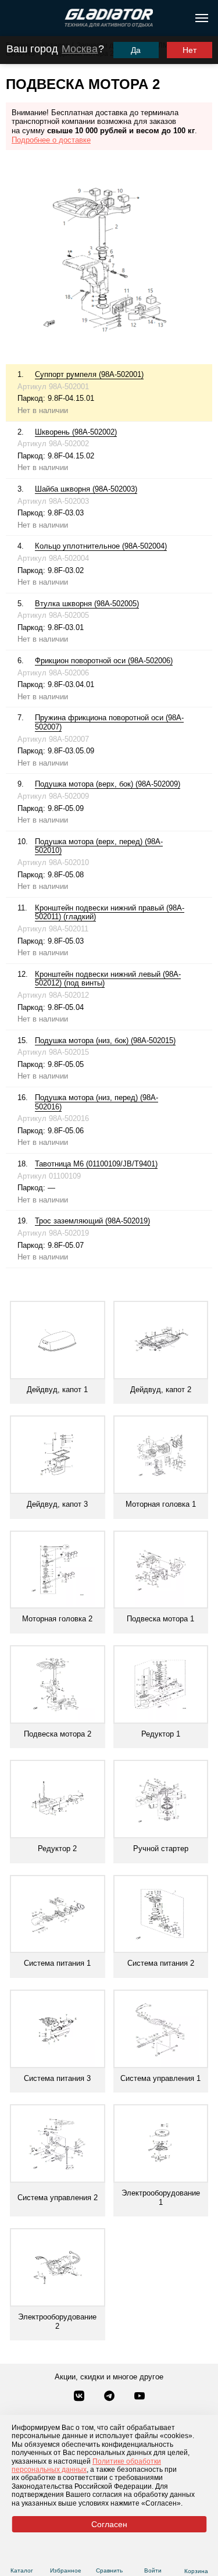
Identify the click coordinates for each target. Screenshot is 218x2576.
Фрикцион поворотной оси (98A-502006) (104, 661)
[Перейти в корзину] (196, 2557)
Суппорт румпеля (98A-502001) (89, 374)
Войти (153, 2570)
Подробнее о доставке (51, 140)
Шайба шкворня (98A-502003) (86, 489)
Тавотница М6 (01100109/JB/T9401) (96, 1164)
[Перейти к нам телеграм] (110, 2397)
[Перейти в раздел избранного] (65, 2557)
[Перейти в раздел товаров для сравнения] (109, 2557)
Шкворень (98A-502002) (76, 432)
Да (136, 50)
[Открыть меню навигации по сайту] (202, 18)
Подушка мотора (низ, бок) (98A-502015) (105, 1040)
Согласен (109, 2524)
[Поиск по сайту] (14, 18)
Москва (80, 49)
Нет (190, 50)
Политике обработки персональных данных (86, 2465)
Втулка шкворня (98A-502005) (87, 604)
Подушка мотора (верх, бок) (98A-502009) (108, 784)
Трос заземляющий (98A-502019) (92, 1221)
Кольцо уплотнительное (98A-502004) (101, 546)
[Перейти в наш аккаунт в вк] (80, 2397)
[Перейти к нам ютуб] (140, 2397)
